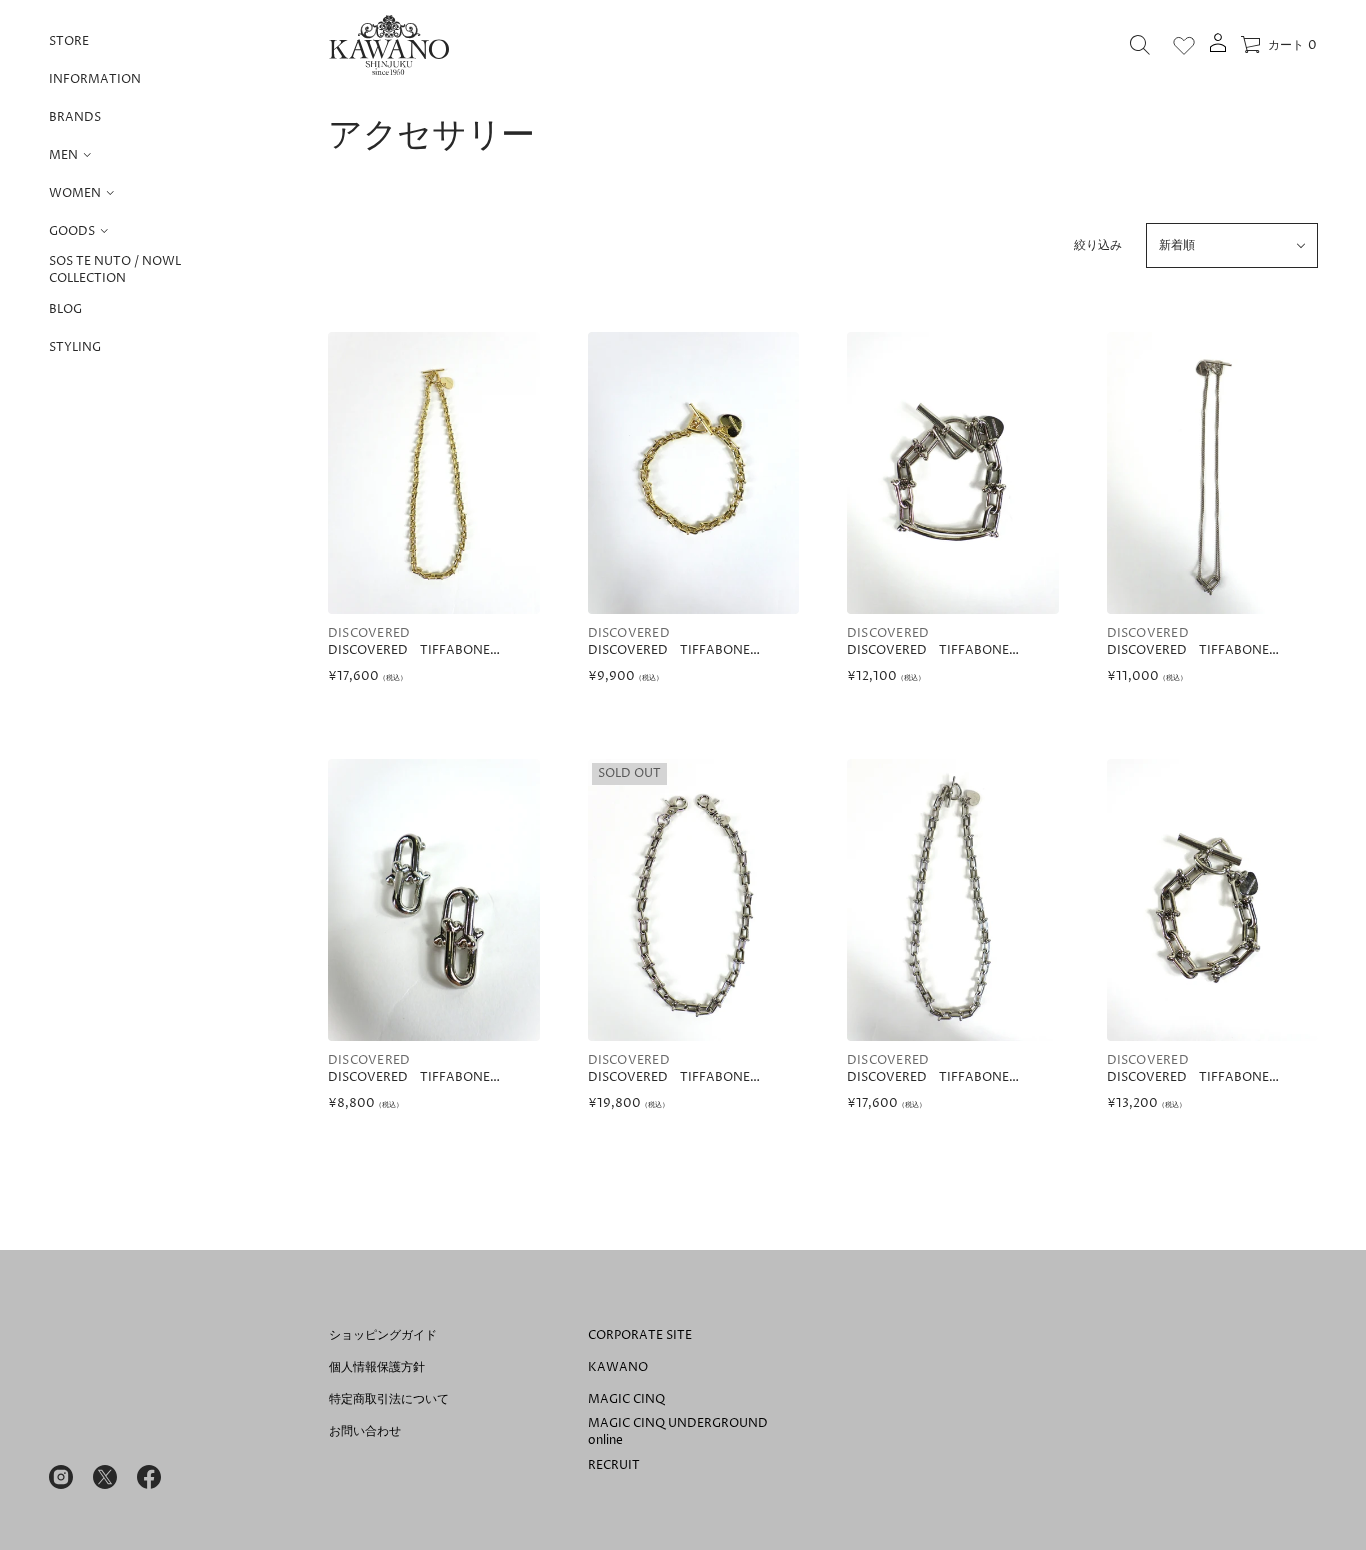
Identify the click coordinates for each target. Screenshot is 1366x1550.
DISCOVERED (369, 633)
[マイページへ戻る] (1218, 49)
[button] (1140, 45)
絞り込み (1098, 245)
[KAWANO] (389, 45)
